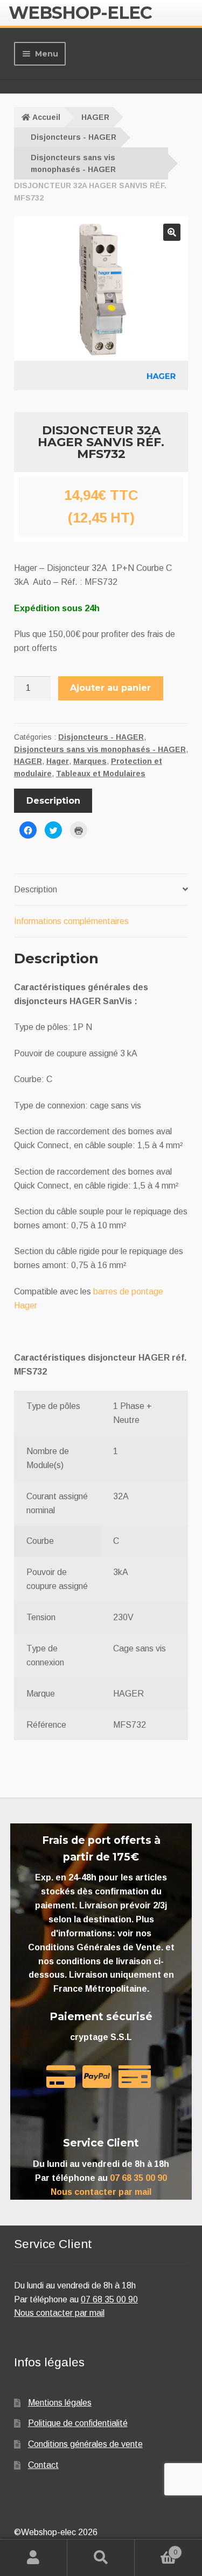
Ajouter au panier (110, 688)
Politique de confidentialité (78, 2423)
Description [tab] (36, 889)
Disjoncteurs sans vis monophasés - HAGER (73, 164)
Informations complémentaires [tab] (71, 921)
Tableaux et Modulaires (101, 774)
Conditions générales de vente (85, 2444)
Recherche (101, 2558)
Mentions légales (60, 2403)
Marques (90, 761)
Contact (43, 2465)
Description (53, 801)
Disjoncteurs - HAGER (74, 137)
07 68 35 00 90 (138, 2178)
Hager (58, 761)
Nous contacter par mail (101, 2192)
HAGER (95, 117)
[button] (172, 232)
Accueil (46, 117)
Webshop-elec (80, 13)
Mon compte (34, 2558)
